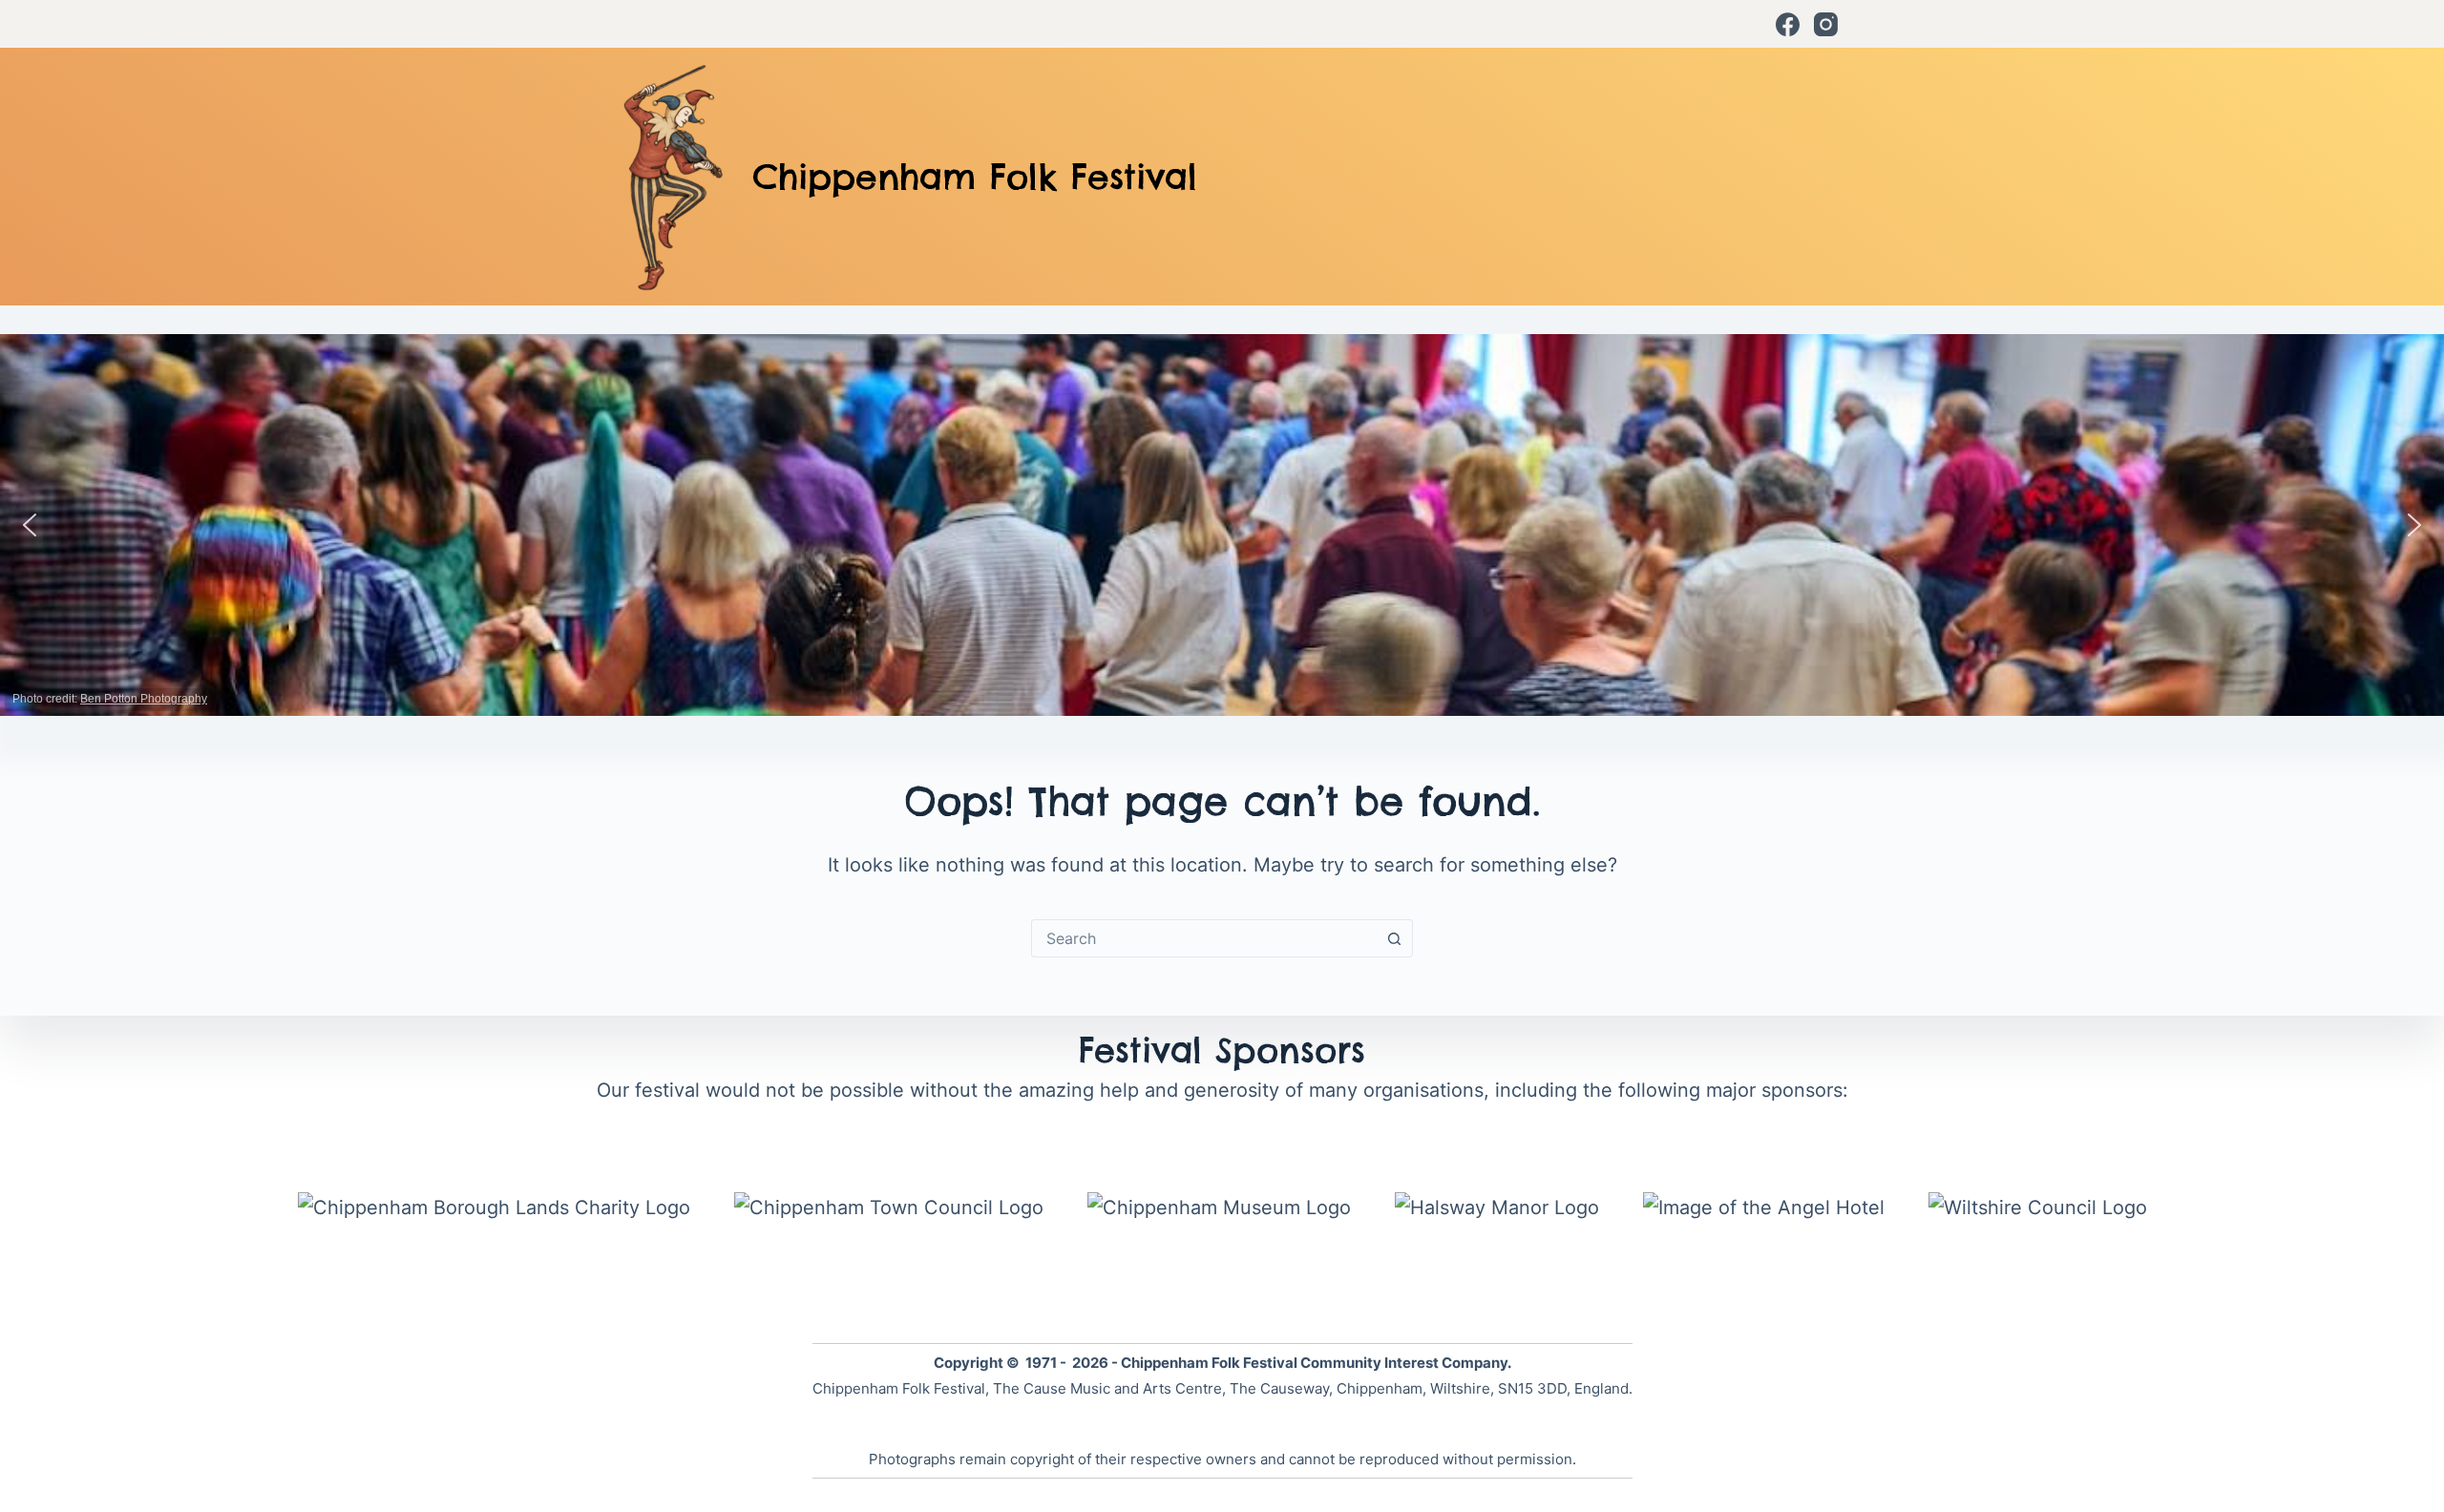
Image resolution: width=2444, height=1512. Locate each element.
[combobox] (1204, 938)
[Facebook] (1788, 24)
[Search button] (1394, 938)
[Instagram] (1826, 24)
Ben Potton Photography (144, 699)
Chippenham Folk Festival (975, 177)
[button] (30, 525)
